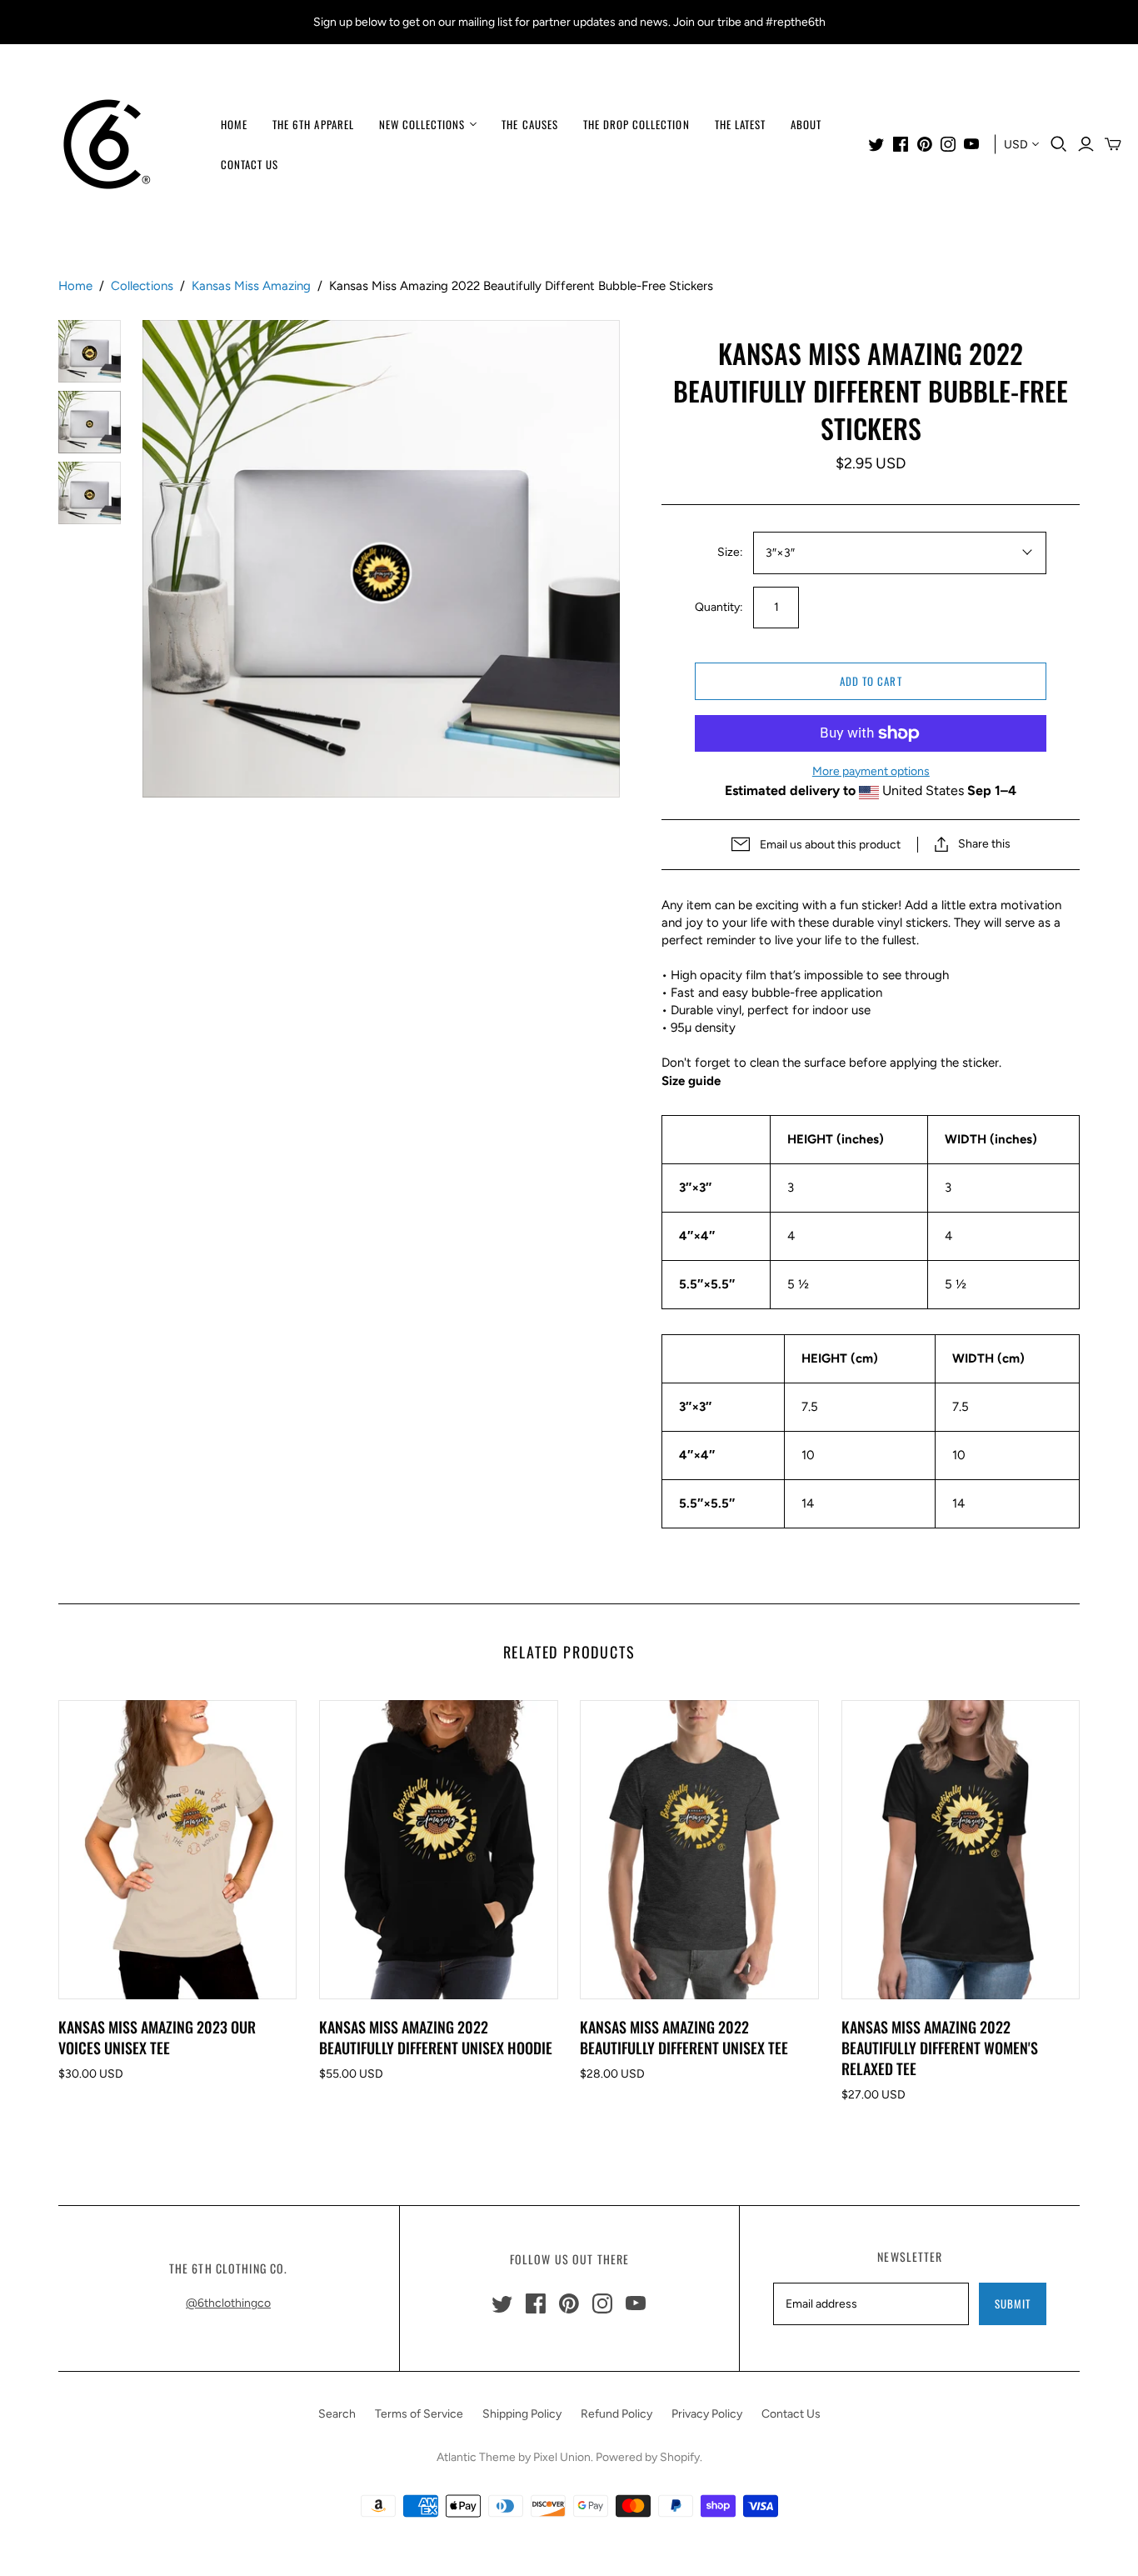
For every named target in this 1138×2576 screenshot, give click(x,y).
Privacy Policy (707, 2414)
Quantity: (719, 607)
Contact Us (250, 164)
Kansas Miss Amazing (251, 286)
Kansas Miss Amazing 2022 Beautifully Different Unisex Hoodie (436, 2037)
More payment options (871, 771)
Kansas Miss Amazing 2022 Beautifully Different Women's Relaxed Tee (940, 2048)
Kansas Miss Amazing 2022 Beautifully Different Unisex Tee (684, 2037)
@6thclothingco (228, 2303)
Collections (142, 286)
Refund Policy (616, 2414)
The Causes (529, 124)
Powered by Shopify (648, 2457)
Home (234, 124)
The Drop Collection (636, 124)
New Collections (422, 124)
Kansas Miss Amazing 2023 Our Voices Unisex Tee (157, 2037)
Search (337, 2414)
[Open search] (1059, 144)
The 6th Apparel (313, 124)
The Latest (740, 124)
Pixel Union (562, 2457)
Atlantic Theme (476, 2457)
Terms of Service (419, 2414)
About (806, 124)
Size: (730, 552)
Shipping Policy (522, 2414)
